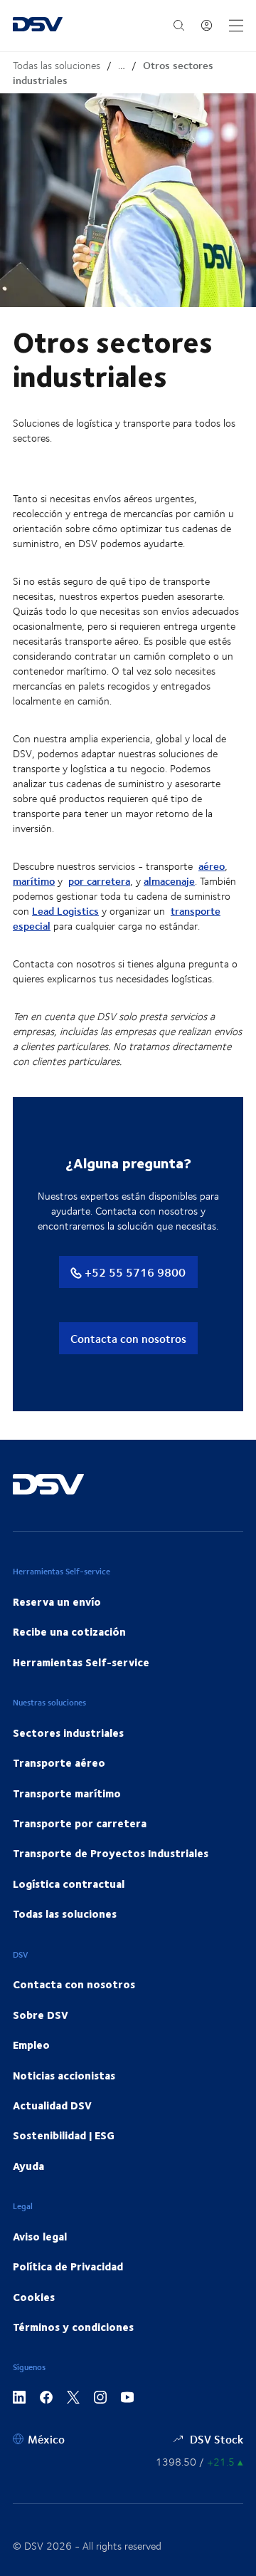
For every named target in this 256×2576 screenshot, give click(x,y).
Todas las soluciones (57, 65)
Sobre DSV (41, 2015)
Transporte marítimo (67, 1793)
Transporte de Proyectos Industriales (111, 1853)
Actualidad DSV (52, 2105)
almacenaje (169, 881)
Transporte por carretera (80, 1823)
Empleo (31, 2045)
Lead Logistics (65, 911)
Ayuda (28, 2166)
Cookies (34, 2297)
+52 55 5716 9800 (134, 1272)
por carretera (99, 881)
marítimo (34, 881)
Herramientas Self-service (81, 1662)
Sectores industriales (68, 1733)
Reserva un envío (57, 1601)
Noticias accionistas (64, 2075)
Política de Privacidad (68, 2266)
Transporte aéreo (59, 1762)
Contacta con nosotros (128, 1338)
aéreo (212, 866)
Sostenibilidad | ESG (64, 2135)
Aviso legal (40, 2236)
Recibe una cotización (69, 1631)
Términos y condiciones (73, 2327)
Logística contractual (69, 1884)
